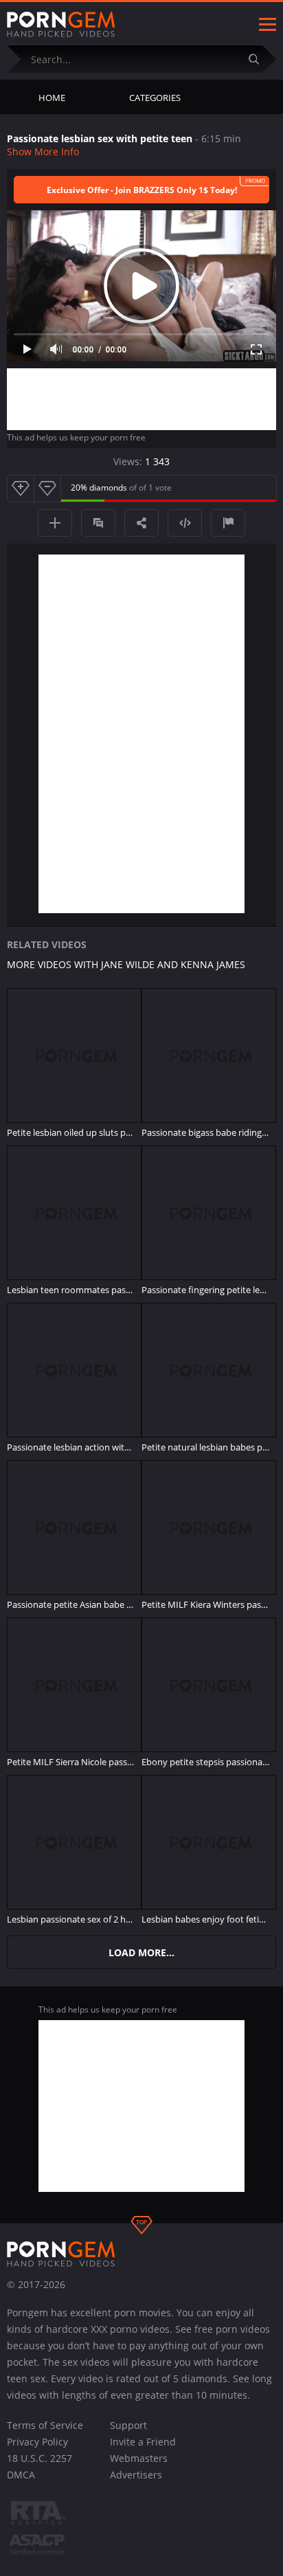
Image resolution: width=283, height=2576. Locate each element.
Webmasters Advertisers (139, 2466)
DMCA (21, 2475)
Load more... (141, 1952)
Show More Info (43, 152)
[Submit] (259, 59)
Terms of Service (45, 2425)
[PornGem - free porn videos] (61, 25)
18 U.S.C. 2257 (39, 2458)
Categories (155, 98)
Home (52, 98)
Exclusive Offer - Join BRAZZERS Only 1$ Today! (142, 190)
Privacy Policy (37, 2442)
